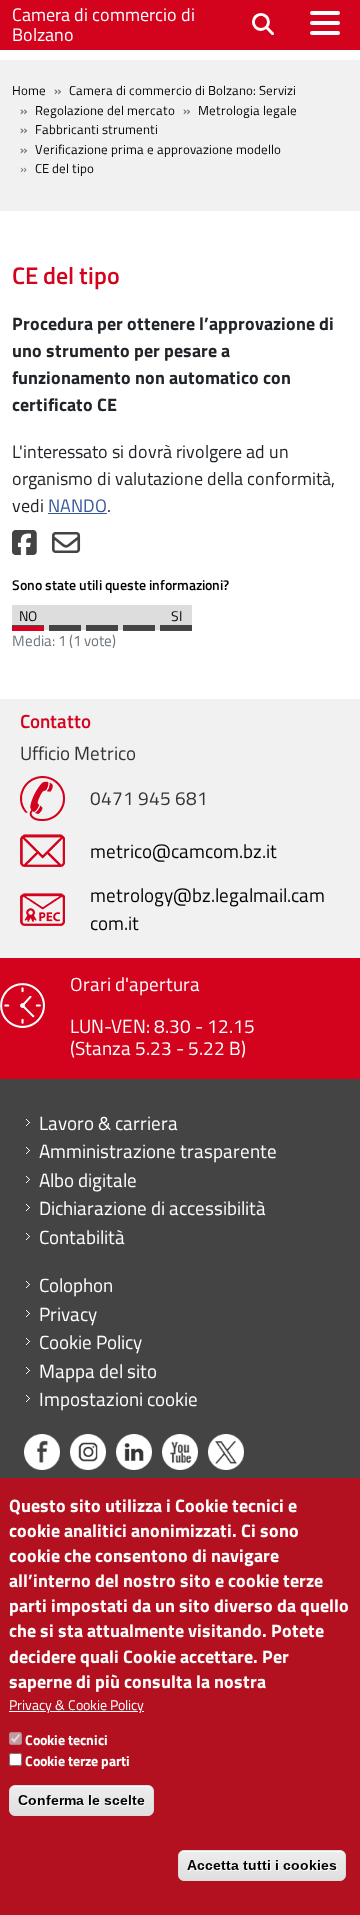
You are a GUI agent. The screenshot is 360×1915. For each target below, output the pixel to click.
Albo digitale (88, 1180)
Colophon (76, 1285)
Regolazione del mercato (105, 110)
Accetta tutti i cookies (262, 1865)
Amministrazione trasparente (158, 1151)
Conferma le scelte (81, 1800)
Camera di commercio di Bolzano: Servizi (182, 90)
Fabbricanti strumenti (96, 129)
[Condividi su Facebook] (24, 547)
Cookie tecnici (66, 1739)
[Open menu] (325, 23)
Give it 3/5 (102, 623)
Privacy (68, 1314)
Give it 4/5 (139, 623)
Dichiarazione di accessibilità (152, 1208)
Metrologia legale (247, 110)
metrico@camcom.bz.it (183, 850)
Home (29, 90)
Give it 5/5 (176, 623)
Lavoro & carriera (108, 1123)
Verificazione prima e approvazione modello (158, 149)
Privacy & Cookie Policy (76, 1704)
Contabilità (82, 1237)
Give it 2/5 (65, 623)
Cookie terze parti (77, 1760)
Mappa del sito (98, 1371)
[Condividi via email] (66, 547)
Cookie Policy (90, 1342)
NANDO (77, 505)
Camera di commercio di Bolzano (103, 24)
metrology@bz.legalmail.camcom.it (207, 908)
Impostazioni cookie (118, 1399)
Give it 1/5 (28, 623)
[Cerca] (263, 25)
